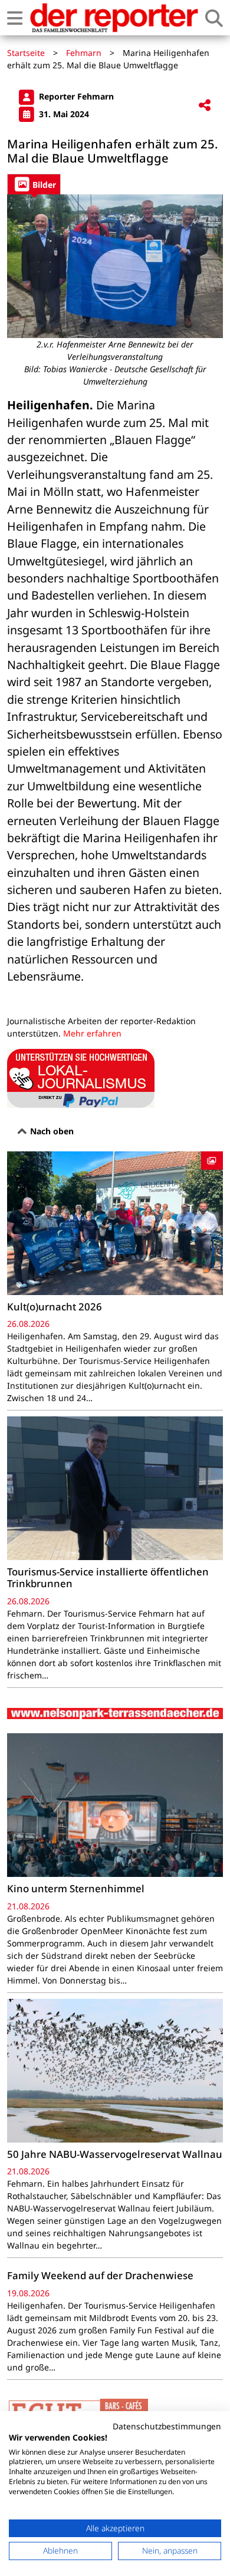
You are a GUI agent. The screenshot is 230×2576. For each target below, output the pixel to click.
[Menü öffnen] (15, 18)
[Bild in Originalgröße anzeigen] (115, 266)
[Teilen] (205, 106)
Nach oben (51, 1131)
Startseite (26, 53)
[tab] (34, 184)
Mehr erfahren (92, 1033)
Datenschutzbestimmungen (167, 2426)
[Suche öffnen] (214, 18)
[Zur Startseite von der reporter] (114, 18)
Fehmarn (84, 53)
